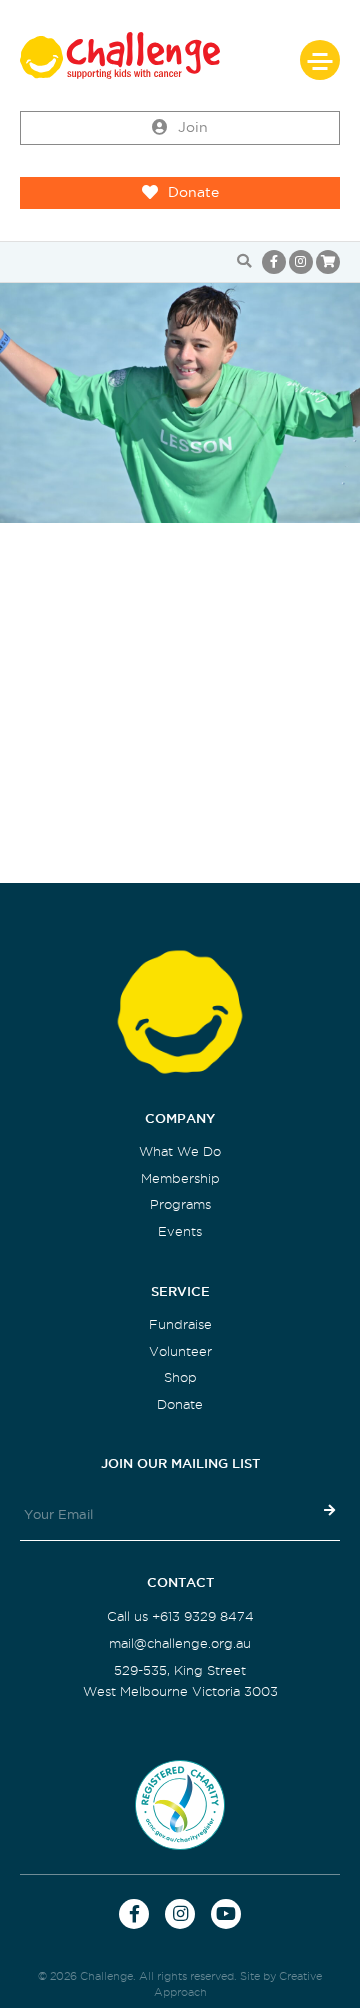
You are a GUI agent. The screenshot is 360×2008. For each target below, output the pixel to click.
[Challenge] (180, 55)
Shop (180, 1377)
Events (180, 1231)
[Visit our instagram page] (301, 262)
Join (193, 127)
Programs (180, 1204)
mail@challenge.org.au (180, 1643)
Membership (180, 1178)
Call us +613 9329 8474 (180, 1616)
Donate (193, 192)
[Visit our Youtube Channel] (226, 1914)
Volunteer (180, 1351)
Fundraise (180, 1324)
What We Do (180, 1151)
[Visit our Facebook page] (274, 262)
